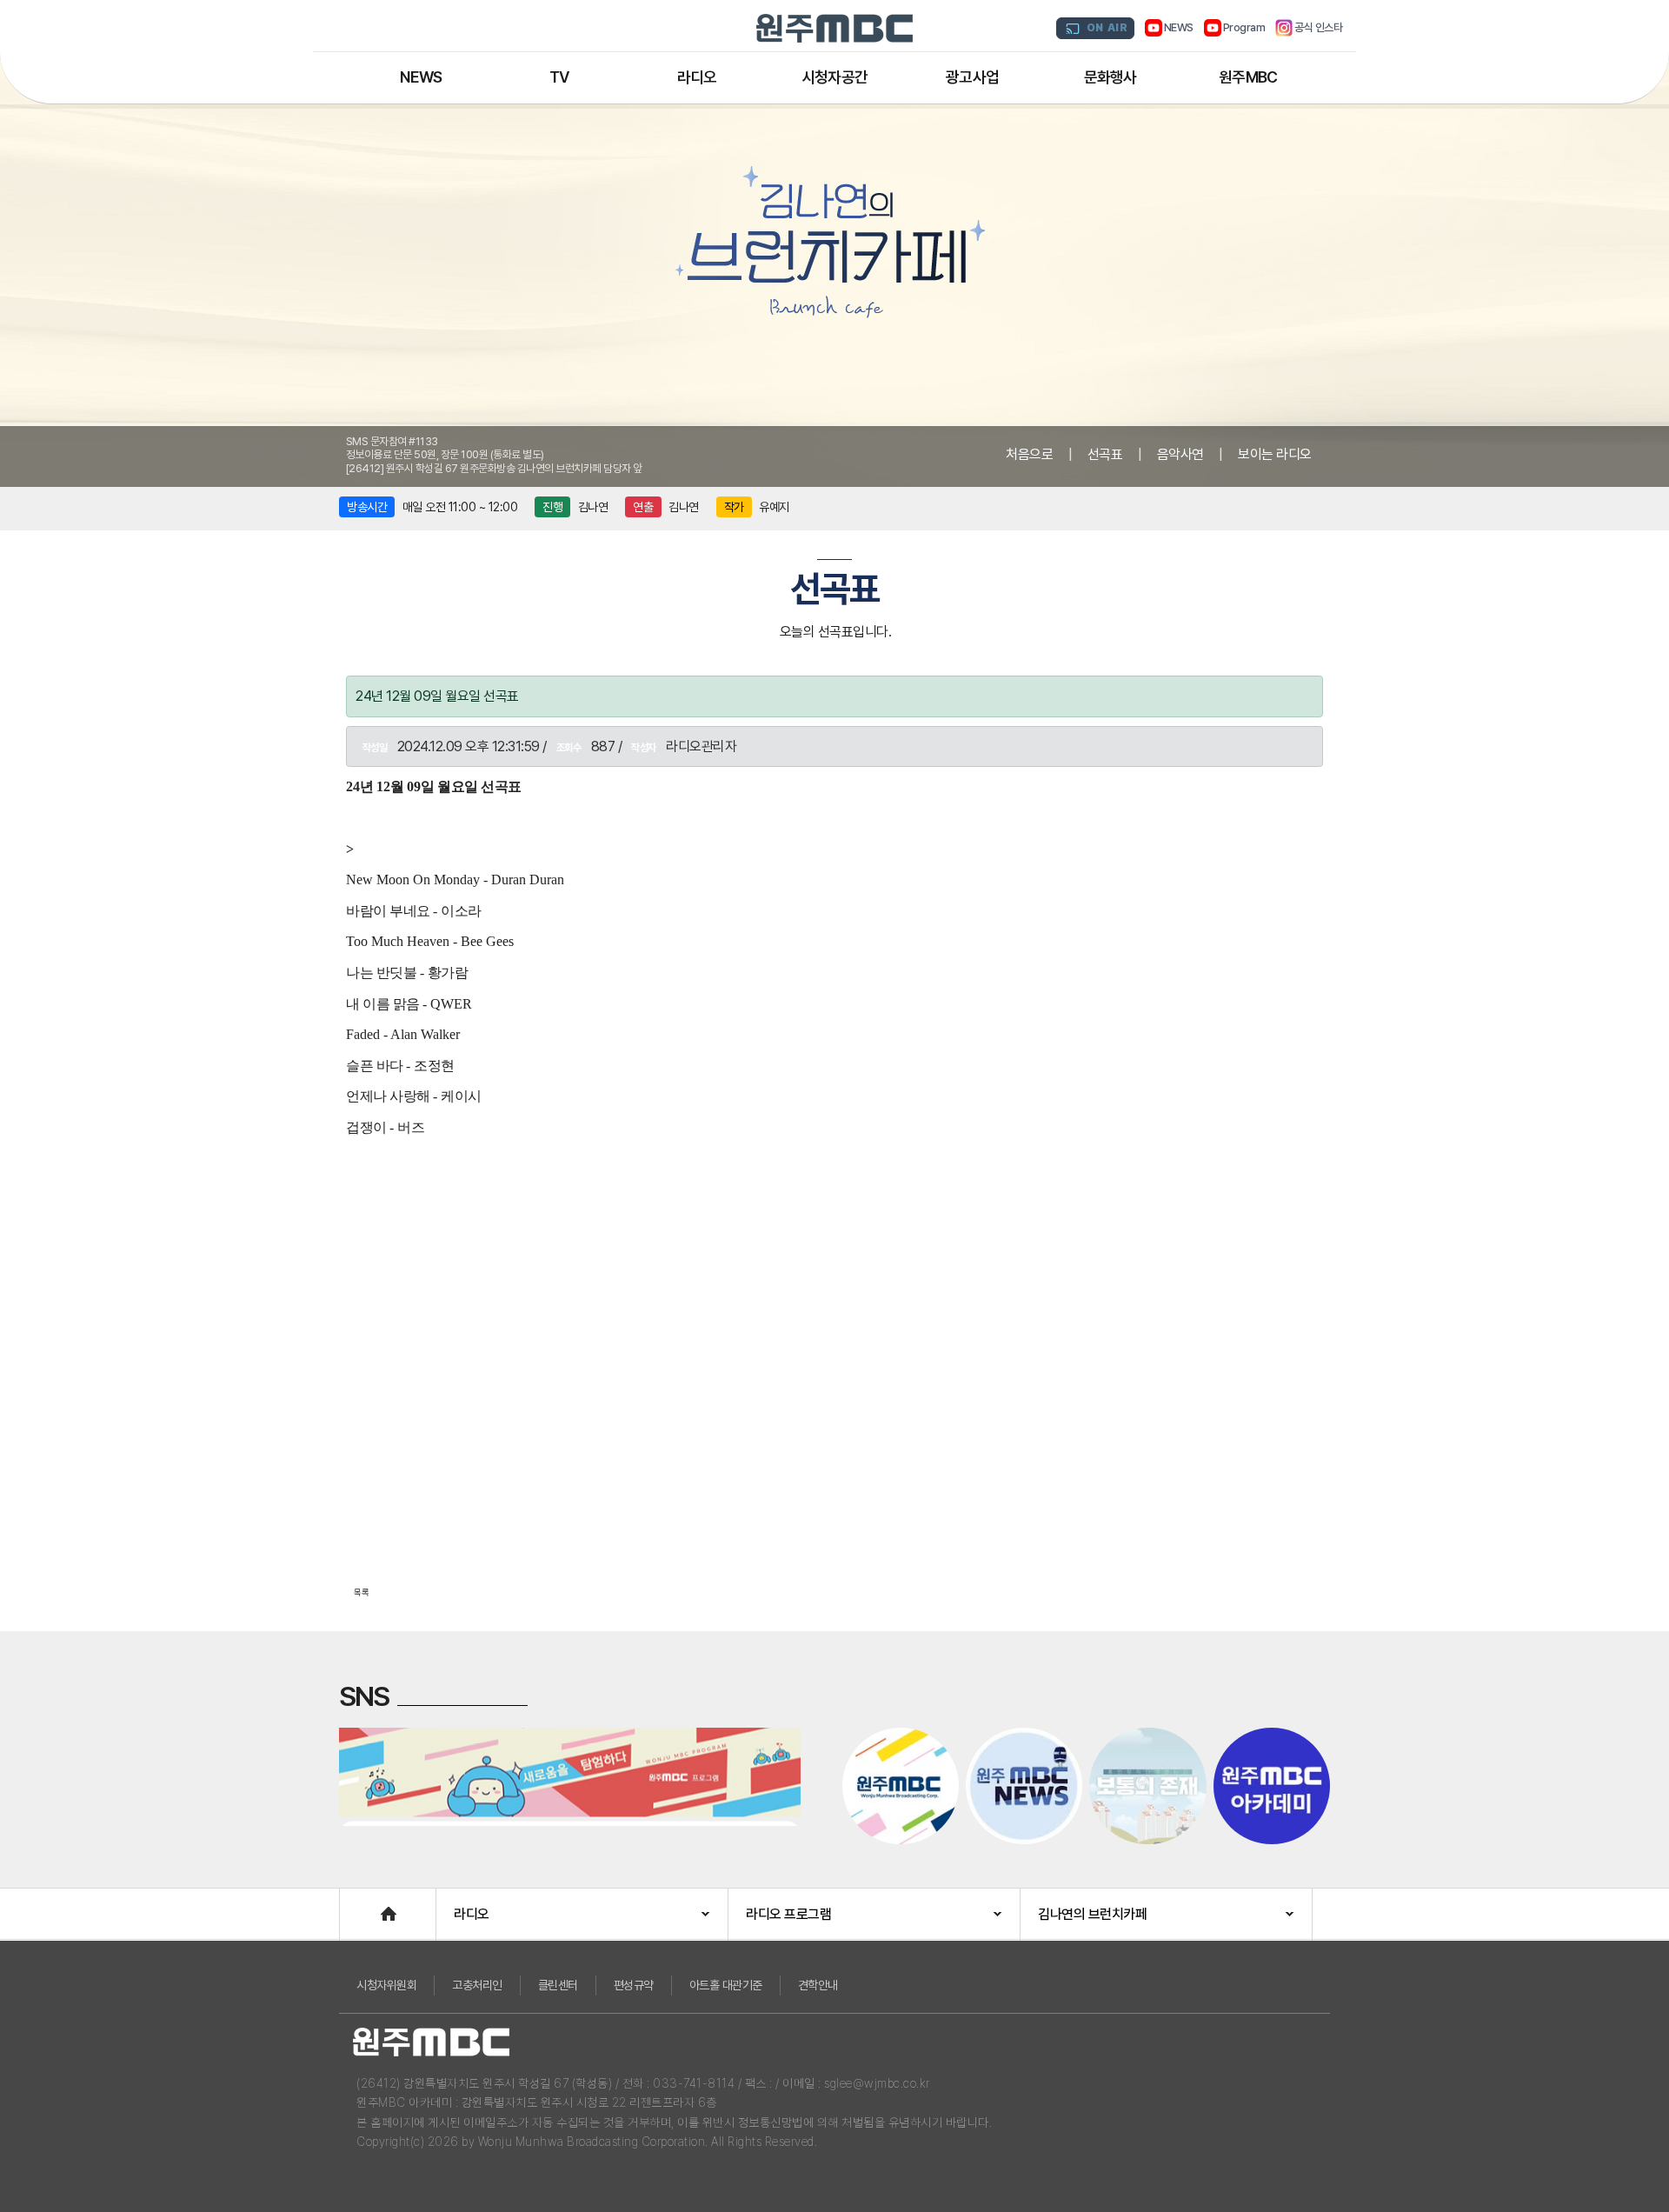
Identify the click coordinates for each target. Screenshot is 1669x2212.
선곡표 (1105, 454)
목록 (362, 1592)
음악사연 (1180, 454)
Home (357, 1906)
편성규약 (634, 1985)
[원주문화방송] (834, 28)
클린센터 (558, 1985)
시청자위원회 (386, 1985)
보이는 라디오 (1275, 454)
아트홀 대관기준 (726, 1985)
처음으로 (1029, 454)
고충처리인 (477, 1985)
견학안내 (818, 1985)
